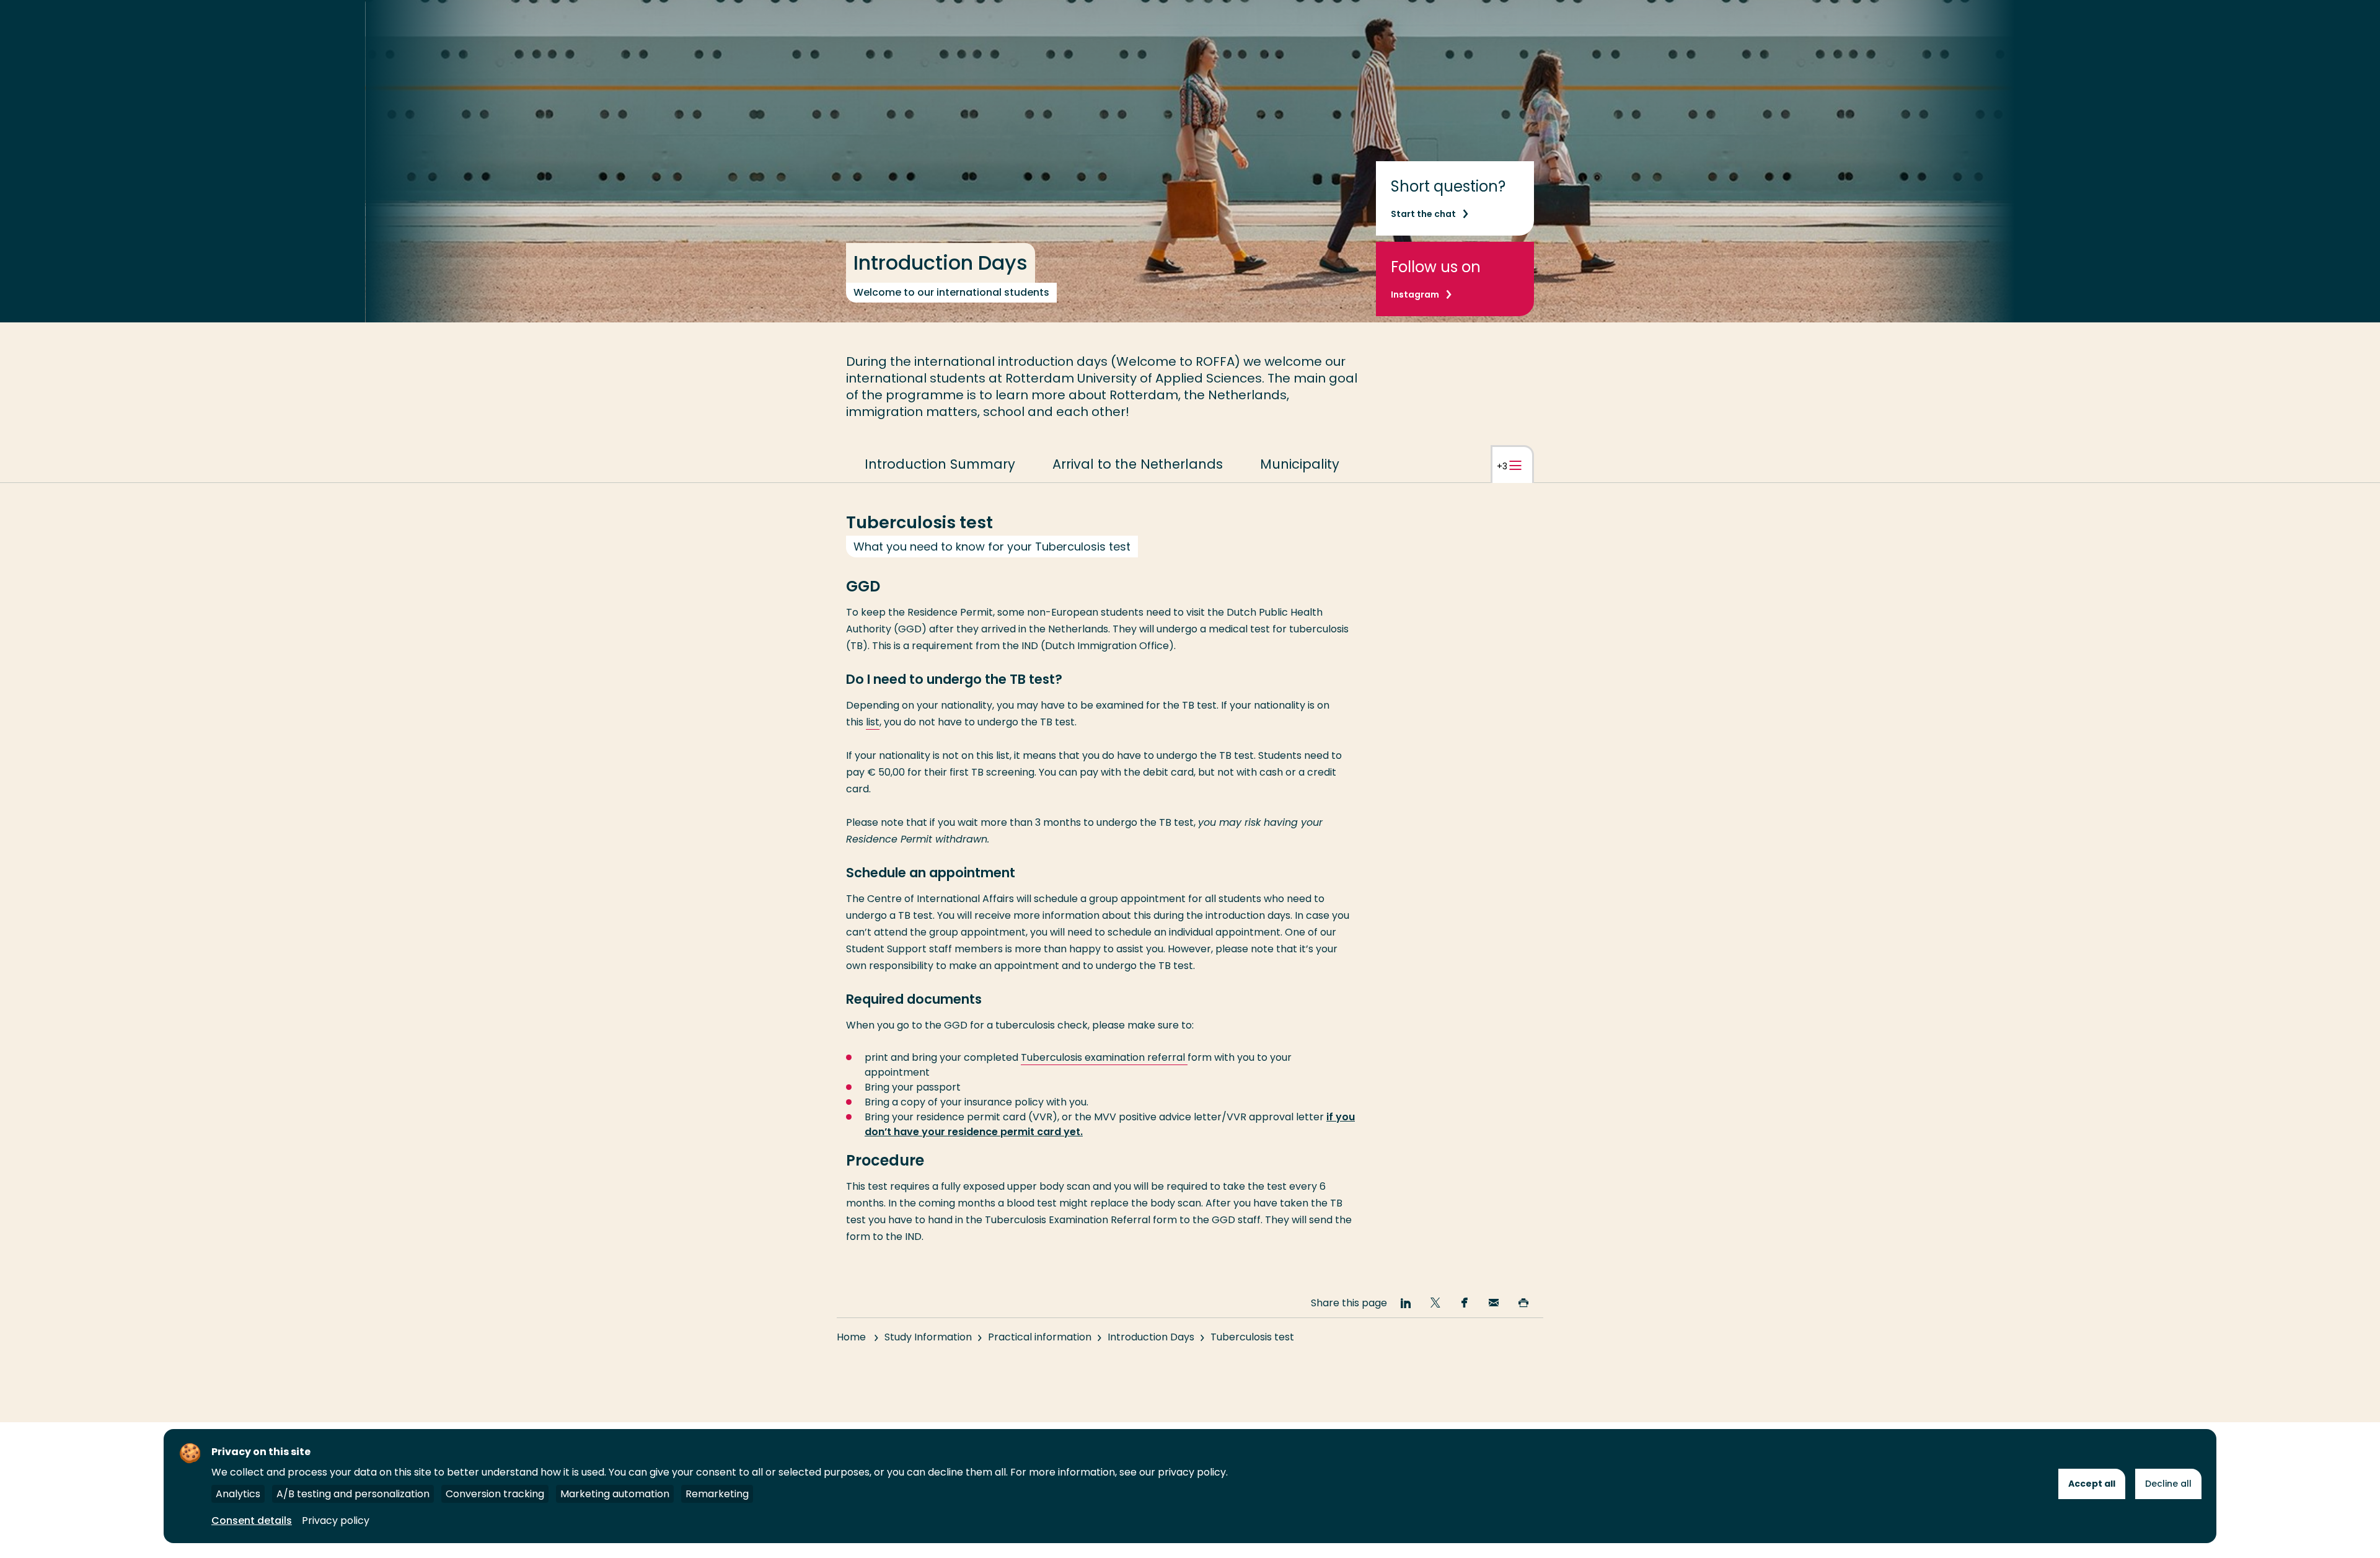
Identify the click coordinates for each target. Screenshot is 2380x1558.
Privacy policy (336, 1520)
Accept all (2092, 1484)
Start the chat (1423, 214)
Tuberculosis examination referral (1104, 1057)
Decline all (2168, 1484)
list (873, 722)
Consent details (252, 1520)
